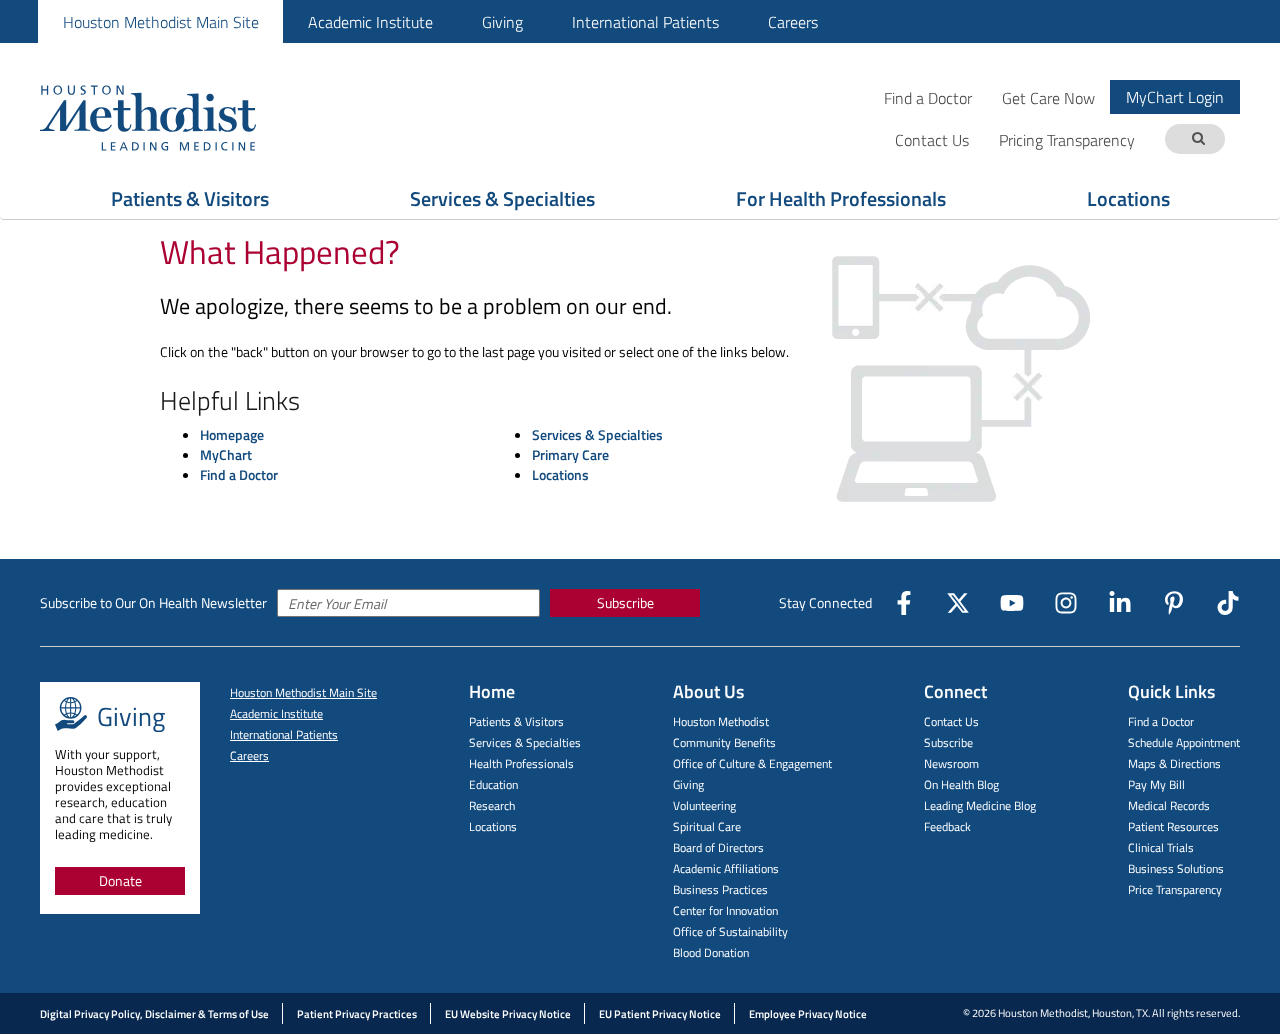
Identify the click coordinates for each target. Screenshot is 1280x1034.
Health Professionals (521, 763)
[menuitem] (160, 21)
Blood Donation (711, 952)
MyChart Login (1175, 97)
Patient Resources (1173, 826)
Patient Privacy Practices (357, 1014)
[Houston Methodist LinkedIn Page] (1120, 603)
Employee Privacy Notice (808, 1014)
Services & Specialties (502, 198)
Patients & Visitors (190, 198)
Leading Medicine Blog (980, 805)
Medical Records (1169, 805)
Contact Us (951, 721)
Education (493, 784)
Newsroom (951, 763)
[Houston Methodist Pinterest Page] (1174, 603)
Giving (502, 22)
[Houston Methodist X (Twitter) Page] (958, 603)
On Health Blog (961, 784)
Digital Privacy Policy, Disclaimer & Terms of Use (154, 1014)
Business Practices (720, 889)
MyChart (226, 454)
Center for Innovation (725, 910)
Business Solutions (1176, 868)
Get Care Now (1048, 97)
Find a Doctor (928, 97)
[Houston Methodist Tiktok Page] (1228, 603)
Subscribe (625, 602)
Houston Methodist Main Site (161, 22)
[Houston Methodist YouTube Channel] (1012, 603)
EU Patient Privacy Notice (660, 1014)
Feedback (947, 826)
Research (492, 805)
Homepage (232, 434)
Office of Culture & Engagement (752, 763)
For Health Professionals (841, 198)
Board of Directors (718, 847)
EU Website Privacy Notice (508, 1014)
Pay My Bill (1156, 784)
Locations (1128, 198)
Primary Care (570, 454)
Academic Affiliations (726, 868)
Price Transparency (1175, 889)
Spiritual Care (707, 826)
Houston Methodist (721, 721)
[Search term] (1198, 139)
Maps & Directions (1174, 763)
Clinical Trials (1161, 847)
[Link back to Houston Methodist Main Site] (175, 117)
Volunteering (704, 805)
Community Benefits (724, 742)
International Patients (645, 22)
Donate (120, 880)
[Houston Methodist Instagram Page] (1066, 603)
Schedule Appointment (1184, 742)
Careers (793, 22)
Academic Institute (370, 22)
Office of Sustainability (730, 931)
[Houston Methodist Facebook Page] (904, 603)
